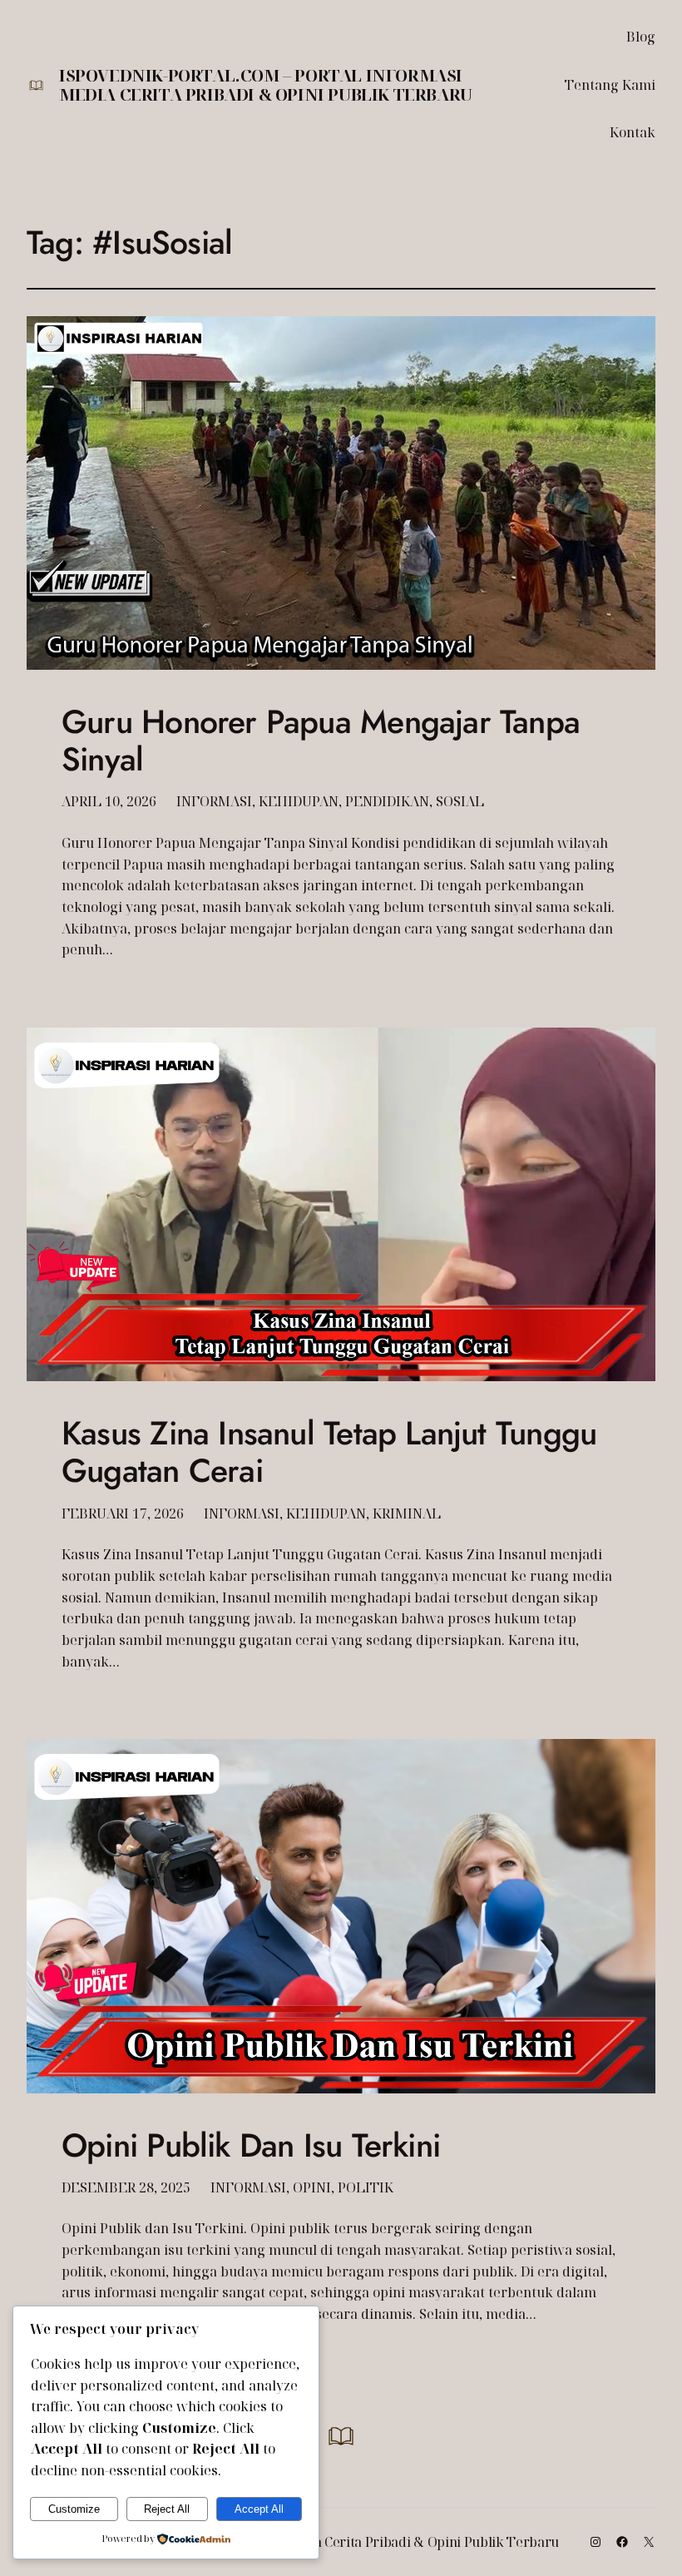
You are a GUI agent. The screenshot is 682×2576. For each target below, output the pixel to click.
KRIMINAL (407, 1513)
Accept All (259, 2509)
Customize (74, 2509)
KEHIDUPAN (299, 801)
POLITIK (366, 2187)
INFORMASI (214, 801)
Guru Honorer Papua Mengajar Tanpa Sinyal (321, 741)
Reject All (167, 2509)
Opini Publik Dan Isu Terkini (251, 2145)
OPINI (312, 2187)
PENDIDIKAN (387, 801)
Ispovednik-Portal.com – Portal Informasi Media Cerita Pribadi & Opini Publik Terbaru (266, 85)
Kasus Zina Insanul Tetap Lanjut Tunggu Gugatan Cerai (329, 1452)
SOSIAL (460, 801)
